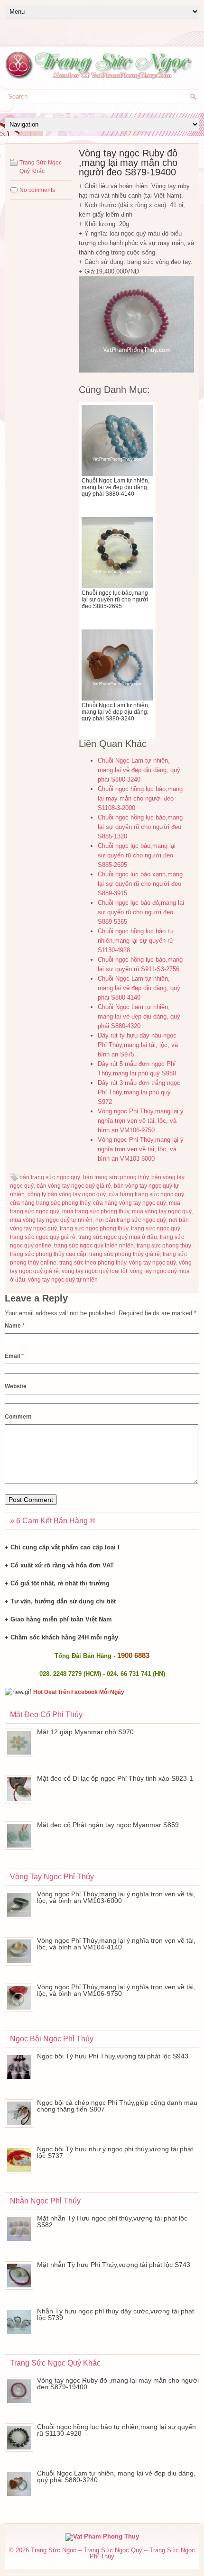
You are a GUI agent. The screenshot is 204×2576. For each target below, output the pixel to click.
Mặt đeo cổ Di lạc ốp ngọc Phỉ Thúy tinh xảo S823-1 (115, 1778)
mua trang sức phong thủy (96, 1211)
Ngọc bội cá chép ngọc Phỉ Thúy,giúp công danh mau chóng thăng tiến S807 (117, 2106)
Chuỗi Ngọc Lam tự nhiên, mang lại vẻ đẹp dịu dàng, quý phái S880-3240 (139, 770)
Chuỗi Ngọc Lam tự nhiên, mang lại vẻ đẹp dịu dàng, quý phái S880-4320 (139, 1016)
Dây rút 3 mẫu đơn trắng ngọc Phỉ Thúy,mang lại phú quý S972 (139, 1092)
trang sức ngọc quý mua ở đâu (118, 1237)
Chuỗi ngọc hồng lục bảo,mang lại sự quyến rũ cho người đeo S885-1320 (140, 827)
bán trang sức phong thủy (116, 1177)
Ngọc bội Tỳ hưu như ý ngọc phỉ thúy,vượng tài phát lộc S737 (115, 2152)
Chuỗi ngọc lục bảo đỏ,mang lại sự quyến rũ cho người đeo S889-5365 (141, 912)
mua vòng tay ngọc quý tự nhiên (51, 1220)
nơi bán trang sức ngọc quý (131, 1220)
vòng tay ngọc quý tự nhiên (63, 1280)
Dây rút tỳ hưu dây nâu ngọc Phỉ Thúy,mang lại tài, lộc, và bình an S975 (138, 1045)
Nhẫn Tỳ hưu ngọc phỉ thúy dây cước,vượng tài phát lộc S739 (116, 2314)
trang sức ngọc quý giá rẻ (43, 1237)
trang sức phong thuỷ (164, 1246)
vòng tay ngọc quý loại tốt (94, 1271)
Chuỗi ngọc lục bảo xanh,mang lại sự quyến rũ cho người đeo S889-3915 (140, 884)
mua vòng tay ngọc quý (162, 1211)
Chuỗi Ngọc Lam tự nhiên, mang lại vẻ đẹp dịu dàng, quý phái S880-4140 (139, 988)
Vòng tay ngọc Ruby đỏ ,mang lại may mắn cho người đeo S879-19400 (118, 2384)
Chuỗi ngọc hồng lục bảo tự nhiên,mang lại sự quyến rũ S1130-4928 (136, 941)
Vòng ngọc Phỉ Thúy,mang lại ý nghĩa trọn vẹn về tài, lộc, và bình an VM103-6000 (141, 1149)
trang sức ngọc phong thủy (94, 1229)
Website (16, 1386)
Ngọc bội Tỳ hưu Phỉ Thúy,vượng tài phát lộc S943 (113, 2056)
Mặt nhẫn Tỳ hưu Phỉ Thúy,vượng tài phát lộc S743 (114, 2265)
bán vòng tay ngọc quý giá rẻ (74, 1186)
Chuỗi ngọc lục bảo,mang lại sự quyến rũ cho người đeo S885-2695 (137, 855)
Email (14, 1356)
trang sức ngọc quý (156, 1229)
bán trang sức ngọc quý (50, 1177)
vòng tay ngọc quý (153, 1263)
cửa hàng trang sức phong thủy (50, 1203)
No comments (37, 190)
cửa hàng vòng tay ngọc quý (130, 1203)
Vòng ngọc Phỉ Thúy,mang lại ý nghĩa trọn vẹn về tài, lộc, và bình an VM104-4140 (116, 1944)
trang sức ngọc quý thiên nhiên (94, 1246)
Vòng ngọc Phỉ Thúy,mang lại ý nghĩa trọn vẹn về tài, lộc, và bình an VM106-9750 (141, 1121)
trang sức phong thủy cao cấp (48, 1254)
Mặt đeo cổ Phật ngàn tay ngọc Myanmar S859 (108, 1825)
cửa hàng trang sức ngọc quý (146, 1194)
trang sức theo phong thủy (93, 1263)
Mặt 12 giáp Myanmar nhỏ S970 (85, 1732)
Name (15, 1326)
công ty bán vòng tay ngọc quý (67, 1194)
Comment (18, 1417)
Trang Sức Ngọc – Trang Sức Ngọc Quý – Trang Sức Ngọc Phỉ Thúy (113, 2553)
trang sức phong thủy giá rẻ (125, 1254)
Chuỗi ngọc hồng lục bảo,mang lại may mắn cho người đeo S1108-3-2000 (140, 798)
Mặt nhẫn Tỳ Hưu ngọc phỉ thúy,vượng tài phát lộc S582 (112, 2221)
